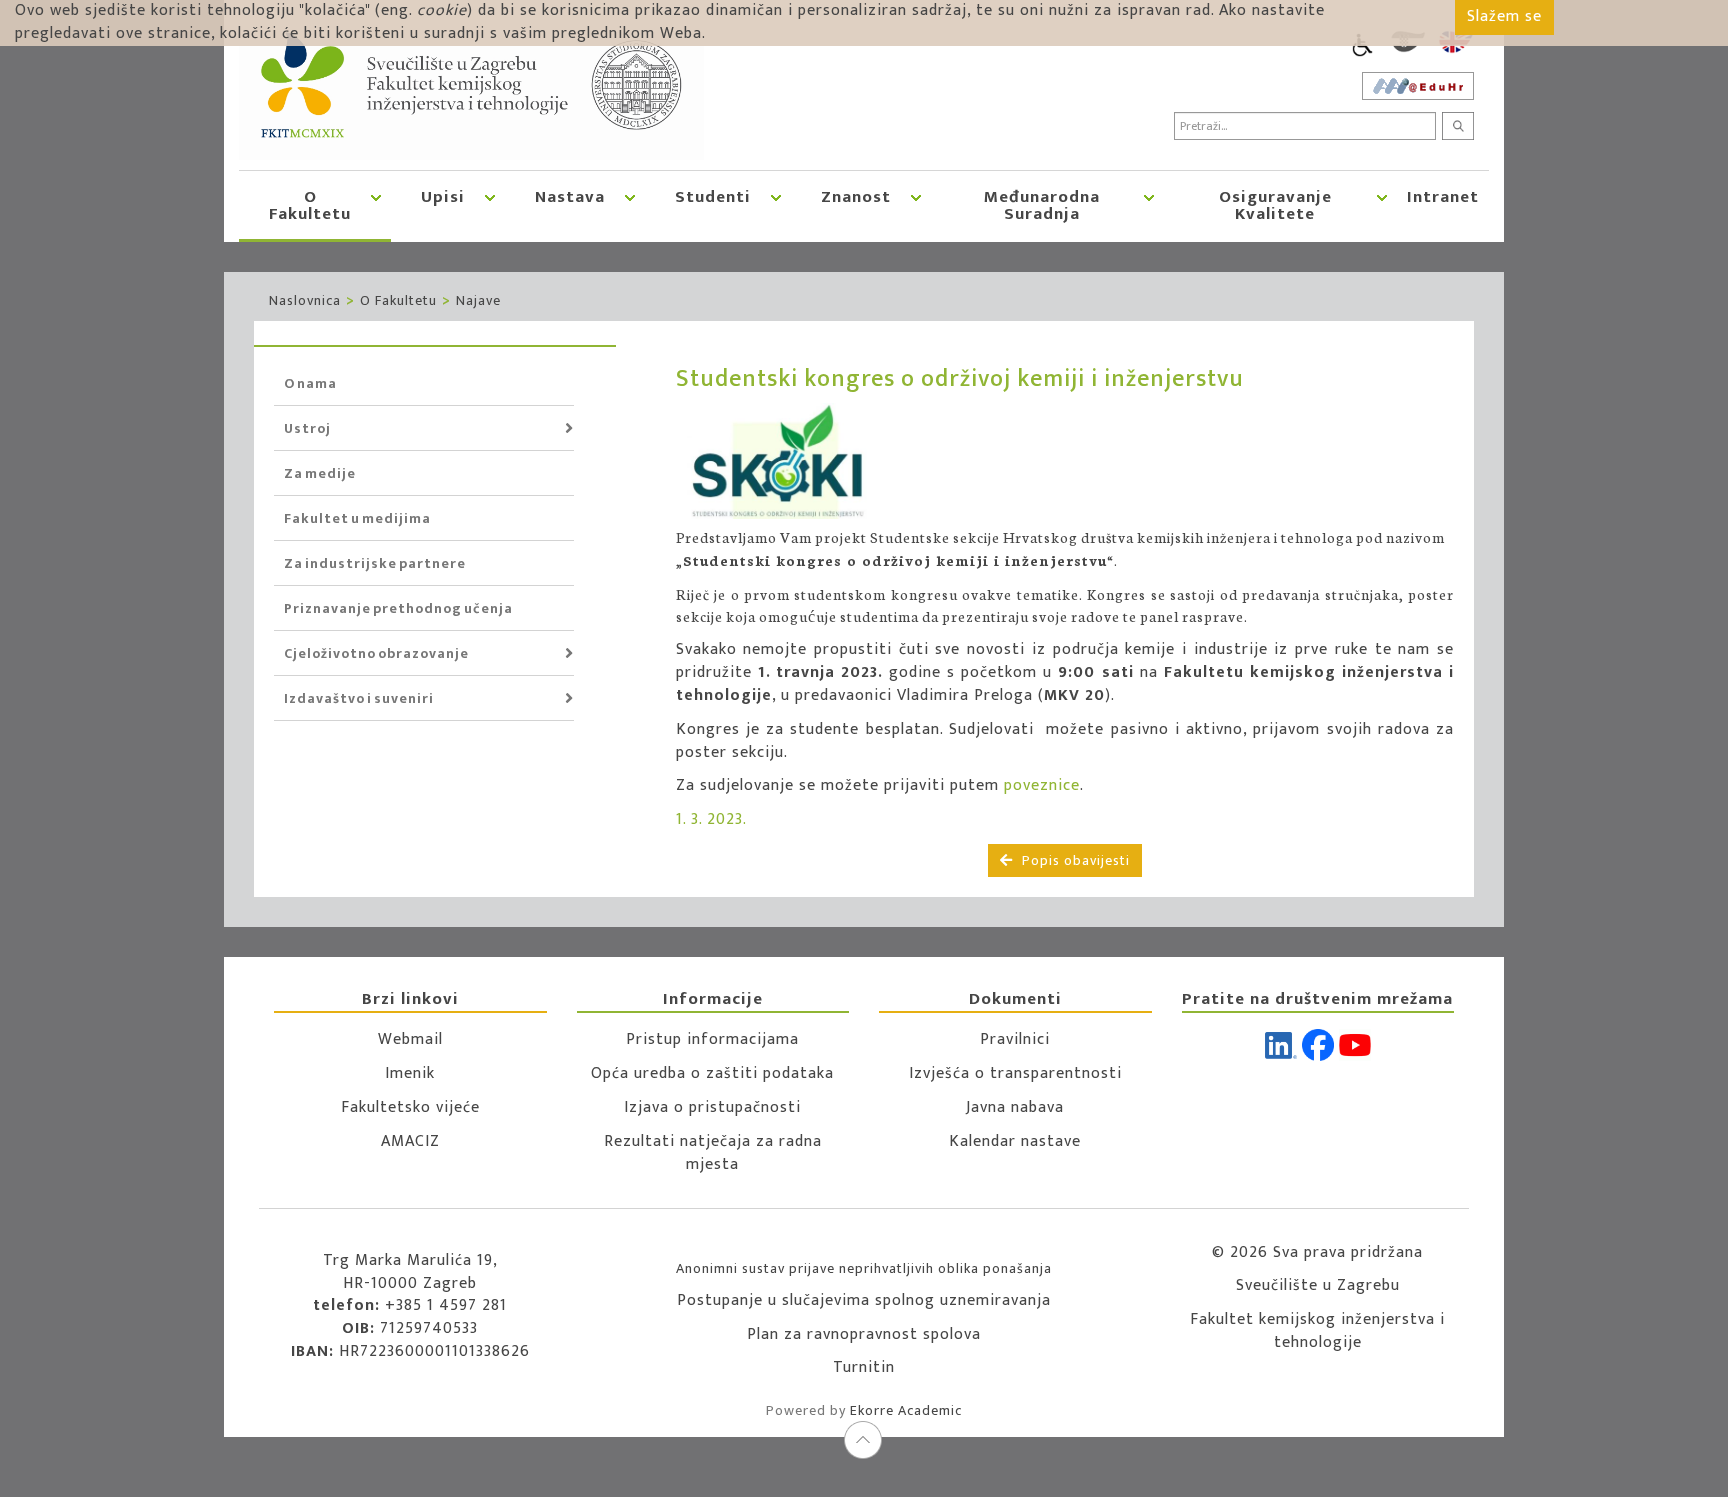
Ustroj (307, 428)
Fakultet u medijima (357, 518)
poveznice (1042, 785)
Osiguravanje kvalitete (1275, 205)
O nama (310, 383)
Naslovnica (305, 300)
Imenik (410, 1073)
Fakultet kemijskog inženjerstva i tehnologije (1317, 1331)
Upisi (443, 197)
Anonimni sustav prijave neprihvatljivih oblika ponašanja (864, 1268)
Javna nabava (1015, 1107)
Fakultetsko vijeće (410, 1107)
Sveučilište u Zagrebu (1318, 1285)
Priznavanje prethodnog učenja (398, 608)
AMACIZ (410, 1141)
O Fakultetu (310, 205)
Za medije (320, 473)
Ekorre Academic (906, 1410)
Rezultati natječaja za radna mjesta (713, 1153)
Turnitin (864, 1367)
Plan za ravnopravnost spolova (864, 1334)
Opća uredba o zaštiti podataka (712, 1073)
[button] (376, 205)
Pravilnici (1015, 1039)
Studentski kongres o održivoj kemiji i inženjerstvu (960, 379)
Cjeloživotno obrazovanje (376, 653)
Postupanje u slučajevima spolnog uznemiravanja (864, 1300)
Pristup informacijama (712, 1039)
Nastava (570, 197)
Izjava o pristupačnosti (712, 1107)
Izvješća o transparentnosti (1015, 1073)
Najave (478, 300)
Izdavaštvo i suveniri (359, 698)
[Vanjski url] (805, 461)
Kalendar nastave (1015, 1141)
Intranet (1443, 197)
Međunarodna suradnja (1042, 205)
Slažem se (1504, 16)
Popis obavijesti (1074, 860)
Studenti (713, 197)
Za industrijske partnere (375, 563)
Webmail (410, 1039)
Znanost (856, 197)
